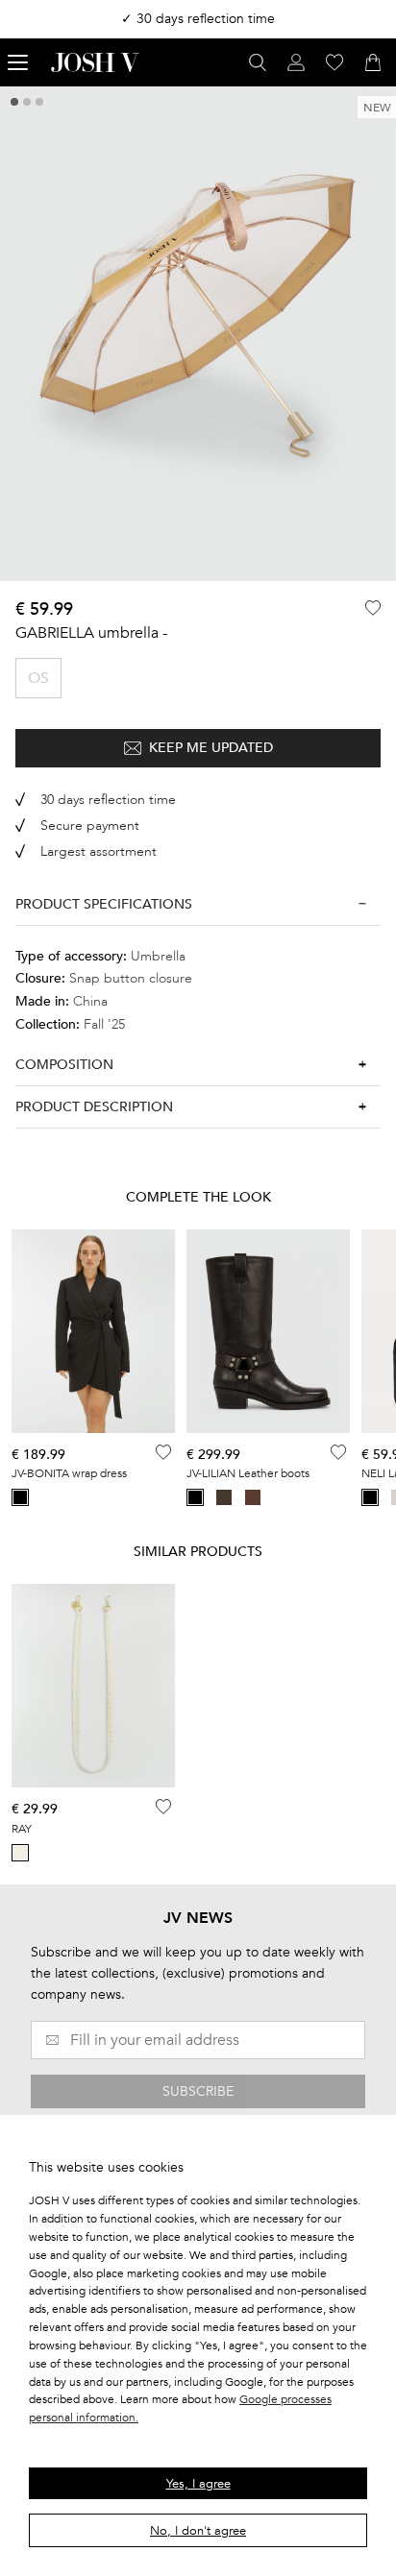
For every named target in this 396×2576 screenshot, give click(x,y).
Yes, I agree (198, 2484)
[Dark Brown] (253, 1497)
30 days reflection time (108, 800)
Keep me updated (211, 748)
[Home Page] (95, 62)
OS (38, 678)
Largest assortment (99, 851)
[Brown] (224, 1497)
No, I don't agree (198, 2531)
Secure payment (90, 826)
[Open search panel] (258, 62)
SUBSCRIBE (198, 2091)
